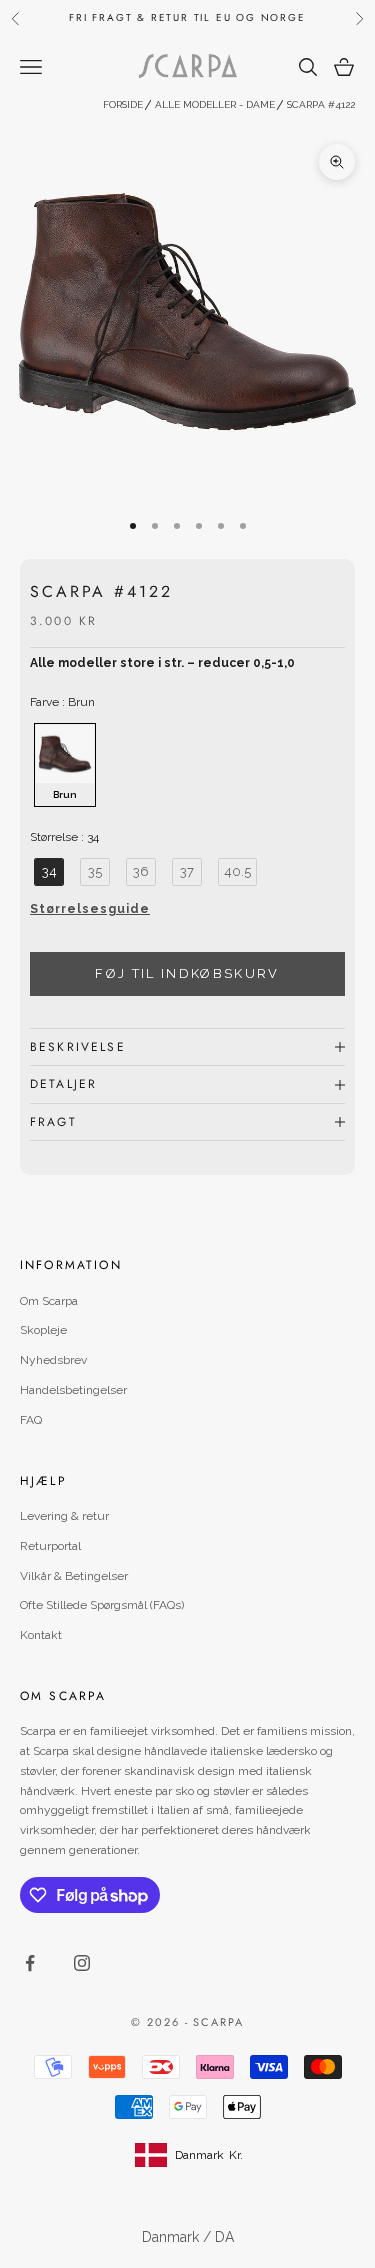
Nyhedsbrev (53, 1360)
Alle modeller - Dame (215, 104)
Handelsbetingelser (73, 1390)
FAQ (31, 1420)
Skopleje (43, 1330)
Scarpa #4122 (321, 104)
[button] (187, 915)
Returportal (50, 1546)
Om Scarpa (49, 1301)
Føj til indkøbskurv (187, 973)
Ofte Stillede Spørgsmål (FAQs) (102, 1605)
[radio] (63, 765)
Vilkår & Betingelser (74, 1576)
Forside (123, 104)
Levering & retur (64, 1516)
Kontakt (41, 1635)
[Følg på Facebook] (30, 1963)
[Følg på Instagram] (82, 1963)
